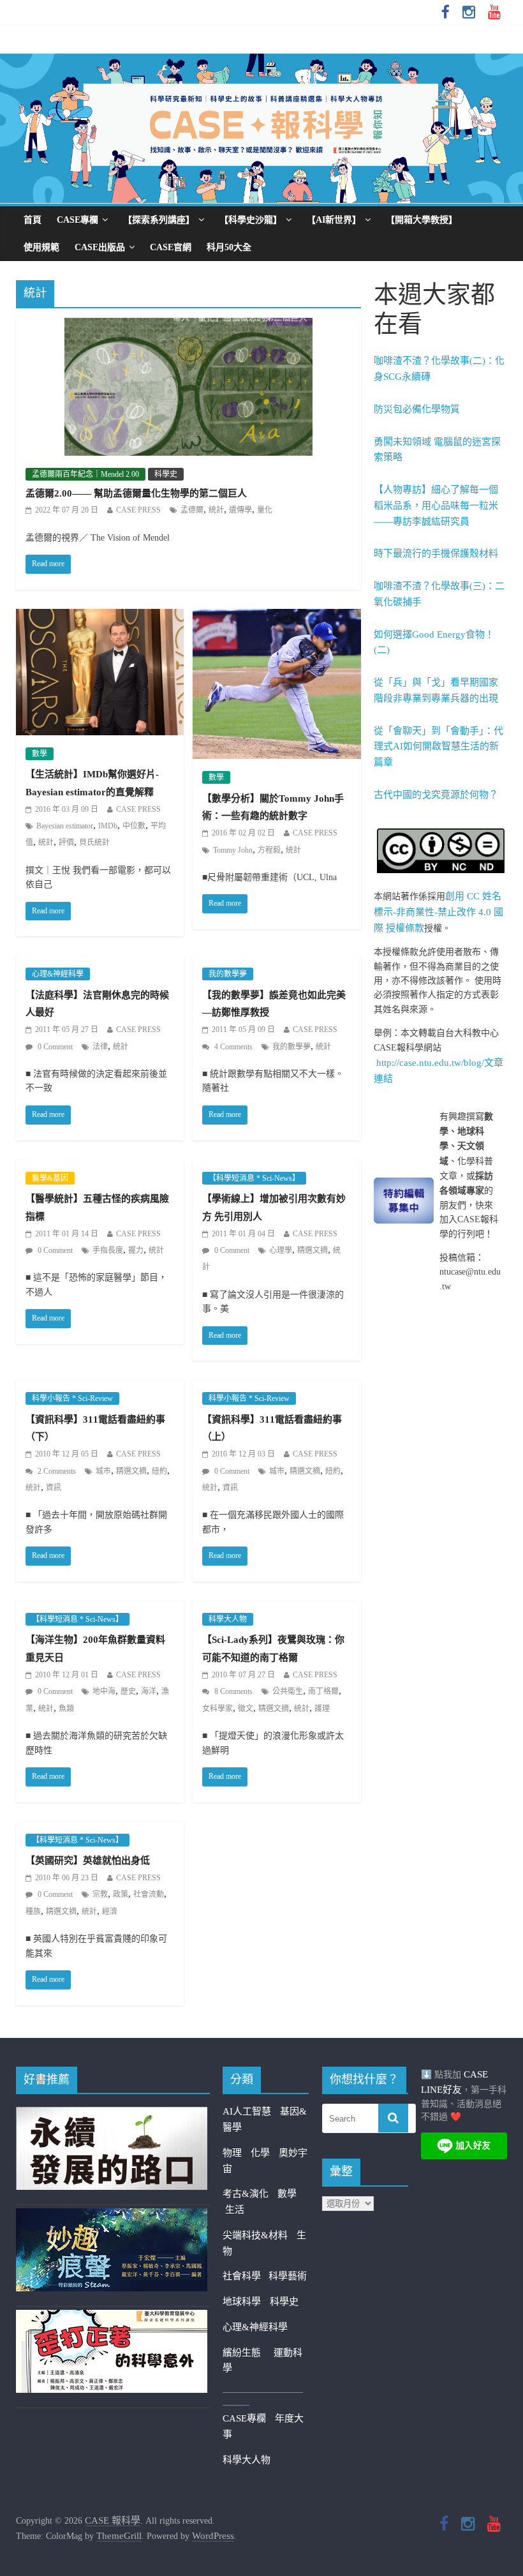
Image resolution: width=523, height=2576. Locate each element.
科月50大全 (229, 247)
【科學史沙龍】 (251, 220)
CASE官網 (171, 247)
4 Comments (232, 1047)
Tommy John (233, 850)
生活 (235, 2210)
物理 (232, 2153)
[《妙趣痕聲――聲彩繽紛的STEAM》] (112, 2216)
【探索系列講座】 (159, 220)
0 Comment (54, 1047)
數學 (40, 754)
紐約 (159, 1471)
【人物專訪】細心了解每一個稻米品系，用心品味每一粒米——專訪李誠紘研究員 (436, 505)
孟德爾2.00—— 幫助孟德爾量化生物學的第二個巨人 (136, 493)
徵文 (246, 1709)
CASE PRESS (138, 510)
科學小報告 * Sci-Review (72, 1398)
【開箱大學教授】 (422, 220)
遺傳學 (240, 510)
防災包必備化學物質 (417, 409)
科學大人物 (228, 1619)
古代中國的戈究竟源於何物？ (436, 795)
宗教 (100, 1894)
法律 (100, 1047)
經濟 (110, 1912)
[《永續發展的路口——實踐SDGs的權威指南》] (112, 2115)
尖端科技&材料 (255, 2235)
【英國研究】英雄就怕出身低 (88, 1861)
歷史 (128, 1691)
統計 (216, 510)
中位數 (134, 826)
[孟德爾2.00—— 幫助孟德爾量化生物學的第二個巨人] (188, 326)
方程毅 (269, 850)
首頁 (33, 220)
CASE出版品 (100, 247)
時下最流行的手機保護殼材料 (436, 553)
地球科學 (242, 2302)
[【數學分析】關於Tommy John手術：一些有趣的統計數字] (276, 617)
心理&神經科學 (58, 974)
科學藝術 (288, 2276)
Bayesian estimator (65, 826)
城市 (103, 1471)
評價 (66, 842)
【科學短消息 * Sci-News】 (254, 1178)
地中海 (104, 1691)
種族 (33, 1912)
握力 (136, 1250)
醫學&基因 (50, 1178)
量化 (265, 510)
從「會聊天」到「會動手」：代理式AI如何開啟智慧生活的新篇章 (438, 747)
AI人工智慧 (247, 2111)
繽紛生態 (248, 2353)
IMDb (108, 826)
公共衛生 (288, 1691)
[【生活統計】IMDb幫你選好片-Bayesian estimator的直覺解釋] (100, 617)
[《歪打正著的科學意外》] (112, 2318)
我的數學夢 (228, 974)
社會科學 (246, 2276)
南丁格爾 (323, 1691)
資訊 (54, 1488)
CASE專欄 (77, 220)
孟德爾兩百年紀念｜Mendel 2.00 (85, 474)
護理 (322, 1709)
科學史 (166, 474)
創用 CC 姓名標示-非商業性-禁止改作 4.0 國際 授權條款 (438, 912)
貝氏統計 (94, 842)
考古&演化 (246, 2194)
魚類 (66, 1709)
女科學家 (217, 1709)
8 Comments (232, 1691)
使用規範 (41, 247)
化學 (260, 2153)
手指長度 (108, 1250)
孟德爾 (192, 510)
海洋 (149, 1691)
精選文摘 (313, 1250)
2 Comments (56, 1471)
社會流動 (149, 1894)
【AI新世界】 (334, 220)
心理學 (281, 1250)
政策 (121, 1894)
